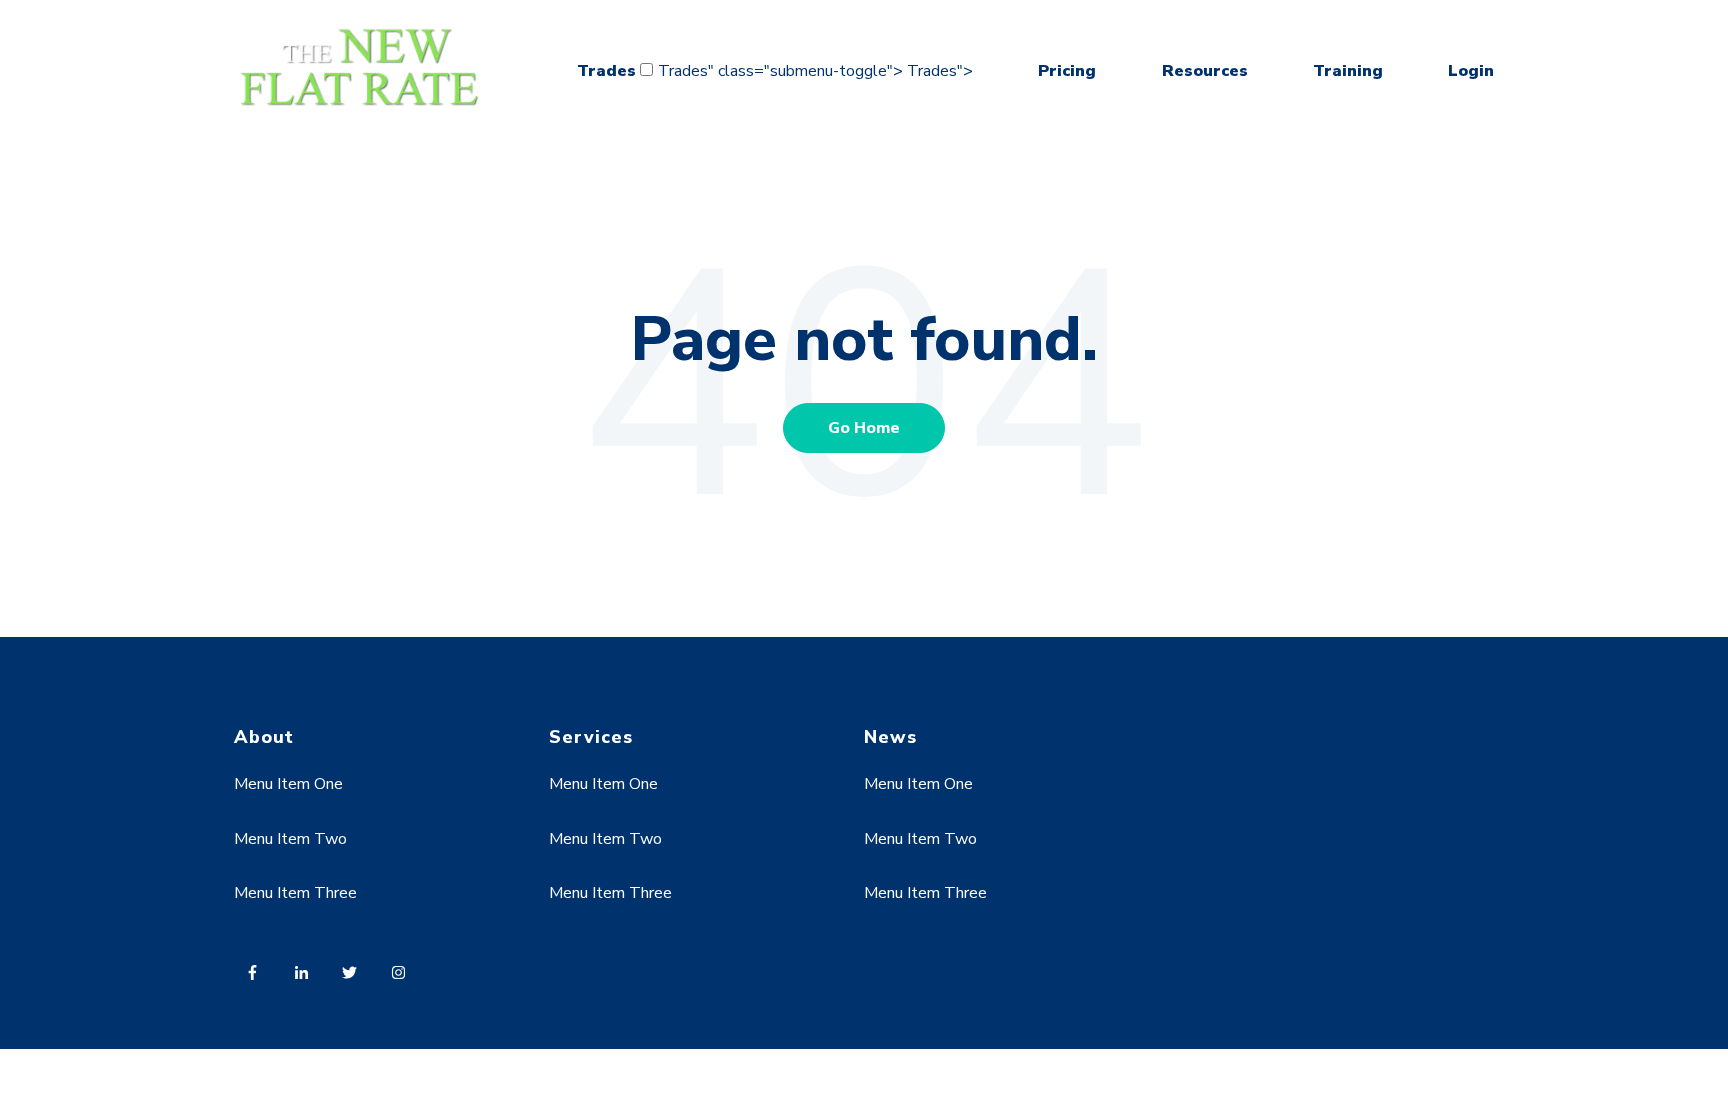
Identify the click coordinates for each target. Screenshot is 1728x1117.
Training (1348, 71)
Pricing (1067, 71)
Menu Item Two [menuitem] (290, 839)
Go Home (864, 428)
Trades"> (940, 71)
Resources (1205, 71)
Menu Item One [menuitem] (288, 784)
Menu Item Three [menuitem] (295, 893)
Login (1471, 71)
